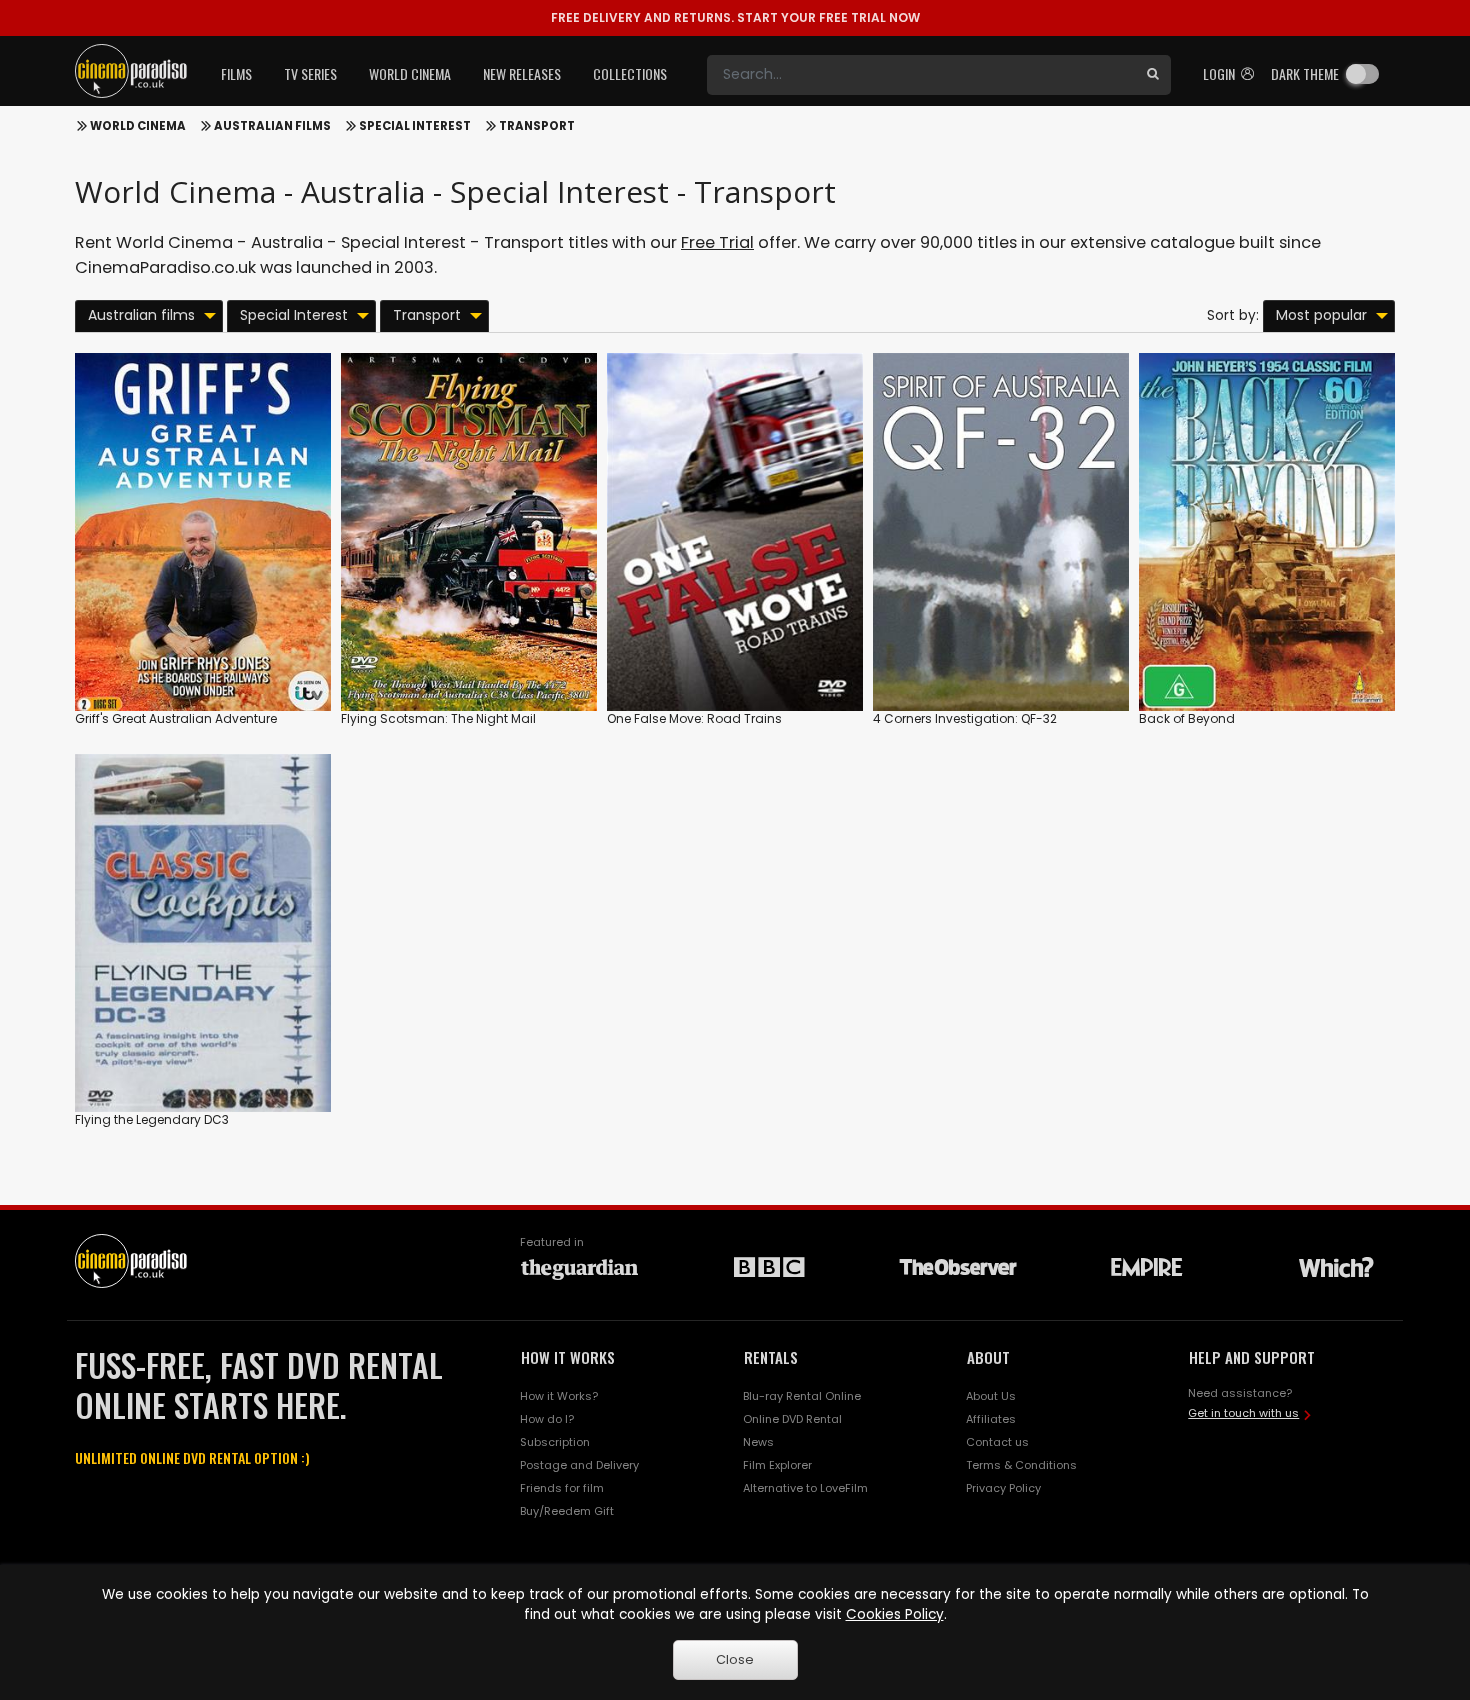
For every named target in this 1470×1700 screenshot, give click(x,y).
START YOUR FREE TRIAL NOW (735, 17)
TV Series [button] (310, 73)
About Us (991, 1396)
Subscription (555, 1442)
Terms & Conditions (1021, 1465)
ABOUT (988, 1357)
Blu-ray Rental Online (802, 1396)
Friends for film (562, 1488)
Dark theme (1305, 73)
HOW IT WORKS (568, 1357)
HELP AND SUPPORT (1252, 1357)
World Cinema (138, 126)
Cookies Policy (895, 1614)
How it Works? (559, 1396)
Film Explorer (777, 1465)
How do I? (547, 1419)
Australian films (272, 126)
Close (735, 1659)
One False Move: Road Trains (694, 718)
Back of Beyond (1187, 718)
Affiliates (991, 1419)
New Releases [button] (522, 73)
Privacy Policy (1003, 1488)
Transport (537, 126)
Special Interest (415, 126)
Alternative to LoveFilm (805, 1488)
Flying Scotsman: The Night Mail (438, 718)
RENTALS (771, 1357)
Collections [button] (630, 73)
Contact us (997, 1442)
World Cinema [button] (410, 73)
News (758, 1442)
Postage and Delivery (579, 1465)
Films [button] (236, 73)
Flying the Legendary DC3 (152, 1119)
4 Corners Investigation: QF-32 (965, 718)
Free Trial (717, 242)
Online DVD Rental (792, 1419)
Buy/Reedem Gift (567, 1511)
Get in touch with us (1243, 1413)
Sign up (203, 654)
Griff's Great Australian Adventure (176, 718)
